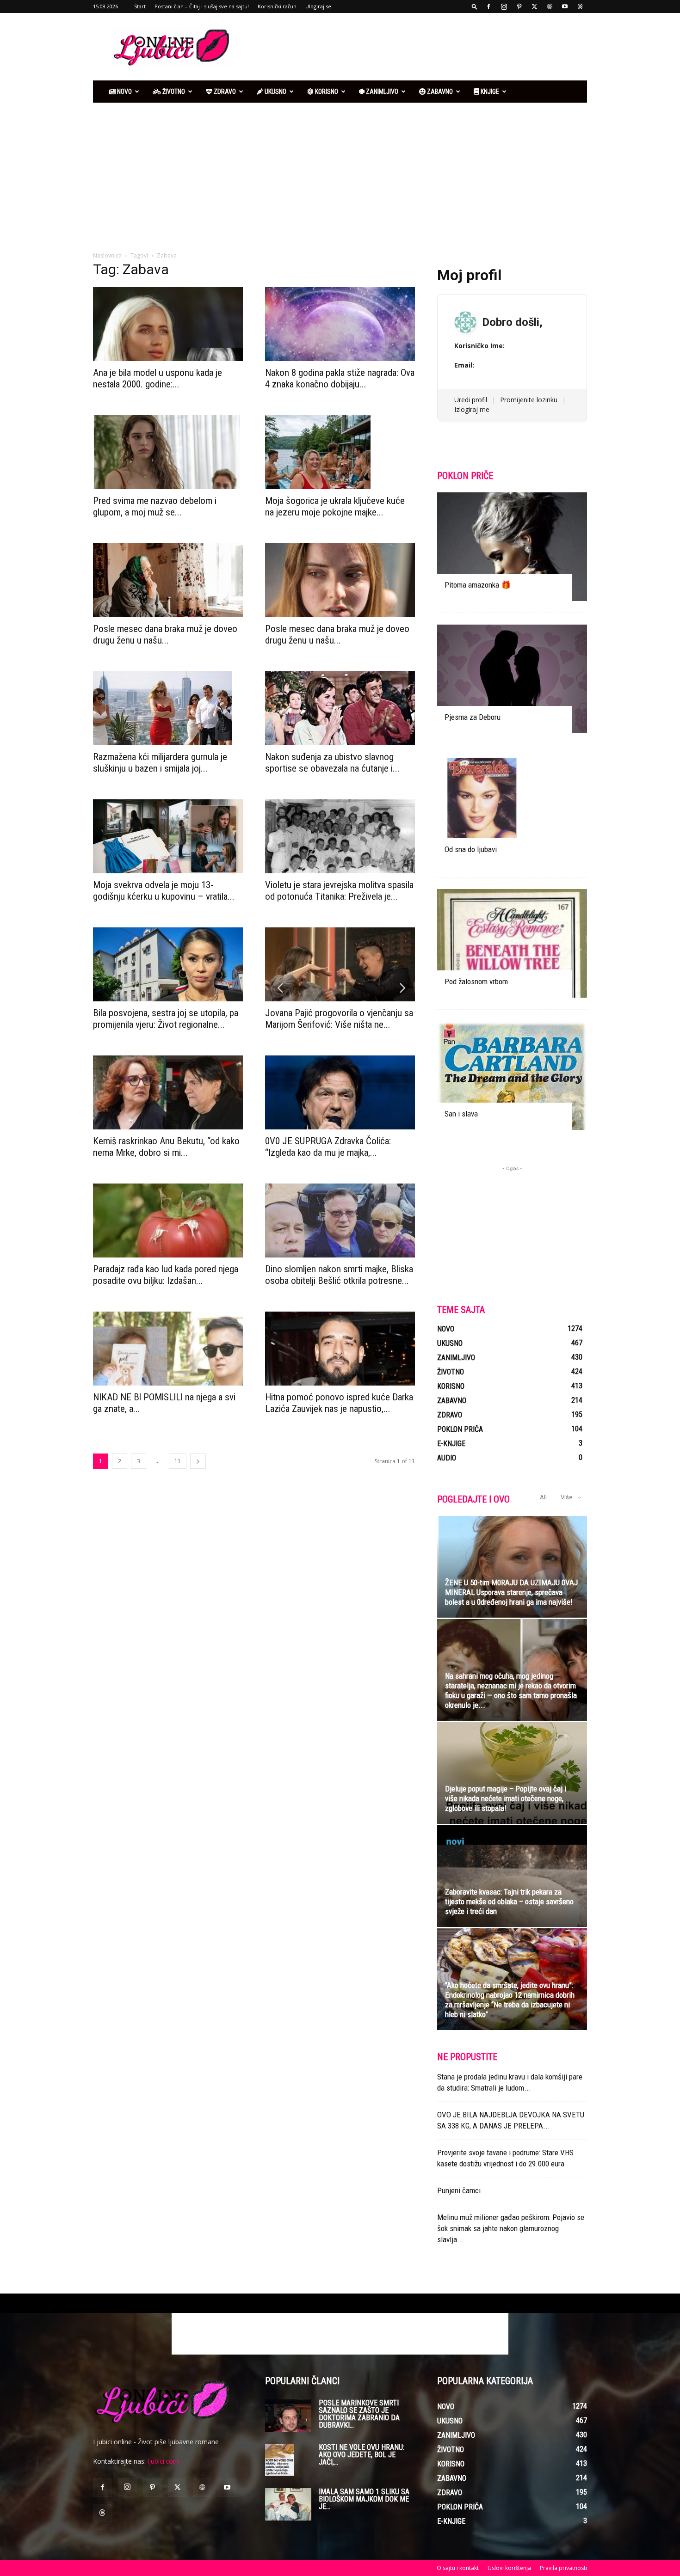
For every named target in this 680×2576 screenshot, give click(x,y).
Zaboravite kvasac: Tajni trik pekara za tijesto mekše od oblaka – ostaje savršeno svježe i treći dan (509, 1901)
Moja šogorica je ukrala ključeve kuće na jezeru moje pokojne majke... (335, 506)
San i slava (461, 1114)
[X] (534, 6)
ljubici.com (163, 2461)
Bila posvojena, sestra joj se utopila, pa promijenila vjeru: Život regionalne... (166, 1019)
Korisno (326, 92)
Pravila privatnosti (563, 2568)
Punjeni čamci (459, 2190)
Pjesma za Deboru (473, 717)
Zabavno (439, 92)
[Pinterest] (519, 6)
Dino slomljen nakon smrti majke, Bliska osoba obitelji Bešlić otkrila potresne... (339, 1275)
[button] (475, 6)
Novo (124, 92)
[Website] (550, 6)
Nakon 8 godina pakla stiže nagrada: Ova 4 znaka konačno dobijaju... (340, 378)
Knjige (489, 92)
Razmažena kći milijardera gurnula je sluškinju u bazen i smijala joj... (160, 763)
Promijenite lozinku (529, 400)
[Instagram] (504, 6)
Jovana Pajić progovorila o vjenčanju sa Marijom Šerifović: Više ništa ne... (339, 1019)
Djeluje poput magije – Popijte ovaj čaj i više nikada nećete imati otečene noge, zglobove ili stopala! (506, 1798)
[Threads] (580, 6)
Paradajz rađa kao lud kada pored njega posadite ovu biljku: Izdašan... (166, 1275)
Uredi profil (471, 400)
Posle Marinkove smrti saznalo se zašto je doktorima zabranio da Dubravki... (359, 2414)
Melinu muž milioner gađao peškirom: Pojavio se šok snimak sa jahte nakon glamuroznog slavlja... (511, 2228)
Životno (173, 92)
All (543, 1497)
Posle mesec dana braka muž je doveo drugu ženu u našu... (165, 635)
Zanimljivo (381, 92)
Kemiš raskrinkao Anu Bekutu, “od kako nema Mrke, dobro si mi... (166, 1147)
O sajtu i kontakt (458, 2568)
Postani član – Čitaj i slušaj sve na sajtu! (202, 6)
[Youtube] (565, 6)
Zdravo (224, 92)
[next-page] (198, 1461)
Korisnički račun (277, 6)
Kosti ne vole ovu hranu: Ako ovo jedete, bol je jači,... (362, 2455)
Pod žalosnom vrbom (476, 981)
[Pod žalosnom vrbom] (512, 943)
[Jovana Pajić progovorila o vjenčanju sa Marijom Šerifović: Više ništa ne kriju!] (340, 964)
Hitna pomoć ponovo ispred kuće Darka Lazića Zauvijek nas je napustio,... (339, 1403)
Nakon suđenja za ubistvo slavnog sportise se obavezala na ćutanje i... (332, 763)
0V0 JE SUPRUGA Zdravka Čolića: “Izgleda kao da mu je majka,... (328, 1147)
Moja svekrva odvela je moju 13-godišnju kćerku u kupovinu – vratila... (164, 891)
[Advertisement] (419, 47)
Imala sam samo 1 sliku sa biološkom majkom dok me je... (364, 2499)
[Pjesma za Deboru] (512, 679)
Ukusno (275, 92)
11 (178, 1461)
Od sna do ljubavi (471, 849)
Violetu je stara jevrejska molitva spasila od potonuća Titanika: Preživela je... (339, 891)
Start (140, 6)
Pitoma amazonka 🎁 (478, 585)
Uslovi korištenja (509, 2568)
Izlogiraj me (472, 409)
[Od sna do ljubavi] (512, 811)
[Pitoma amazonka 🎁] (512, 547)
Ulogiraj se (318, 6)
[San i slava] (512, 1076)
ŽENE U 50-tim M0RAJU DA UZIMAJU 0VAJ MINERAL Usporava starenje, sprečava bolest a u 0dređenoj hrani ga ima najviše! (511, 1592)
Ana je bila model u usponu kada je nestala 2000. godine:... (158, 378)
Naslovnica (107, 255)
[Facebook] (488, 6)
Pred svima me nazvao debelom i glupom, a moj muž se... (155, 506)
